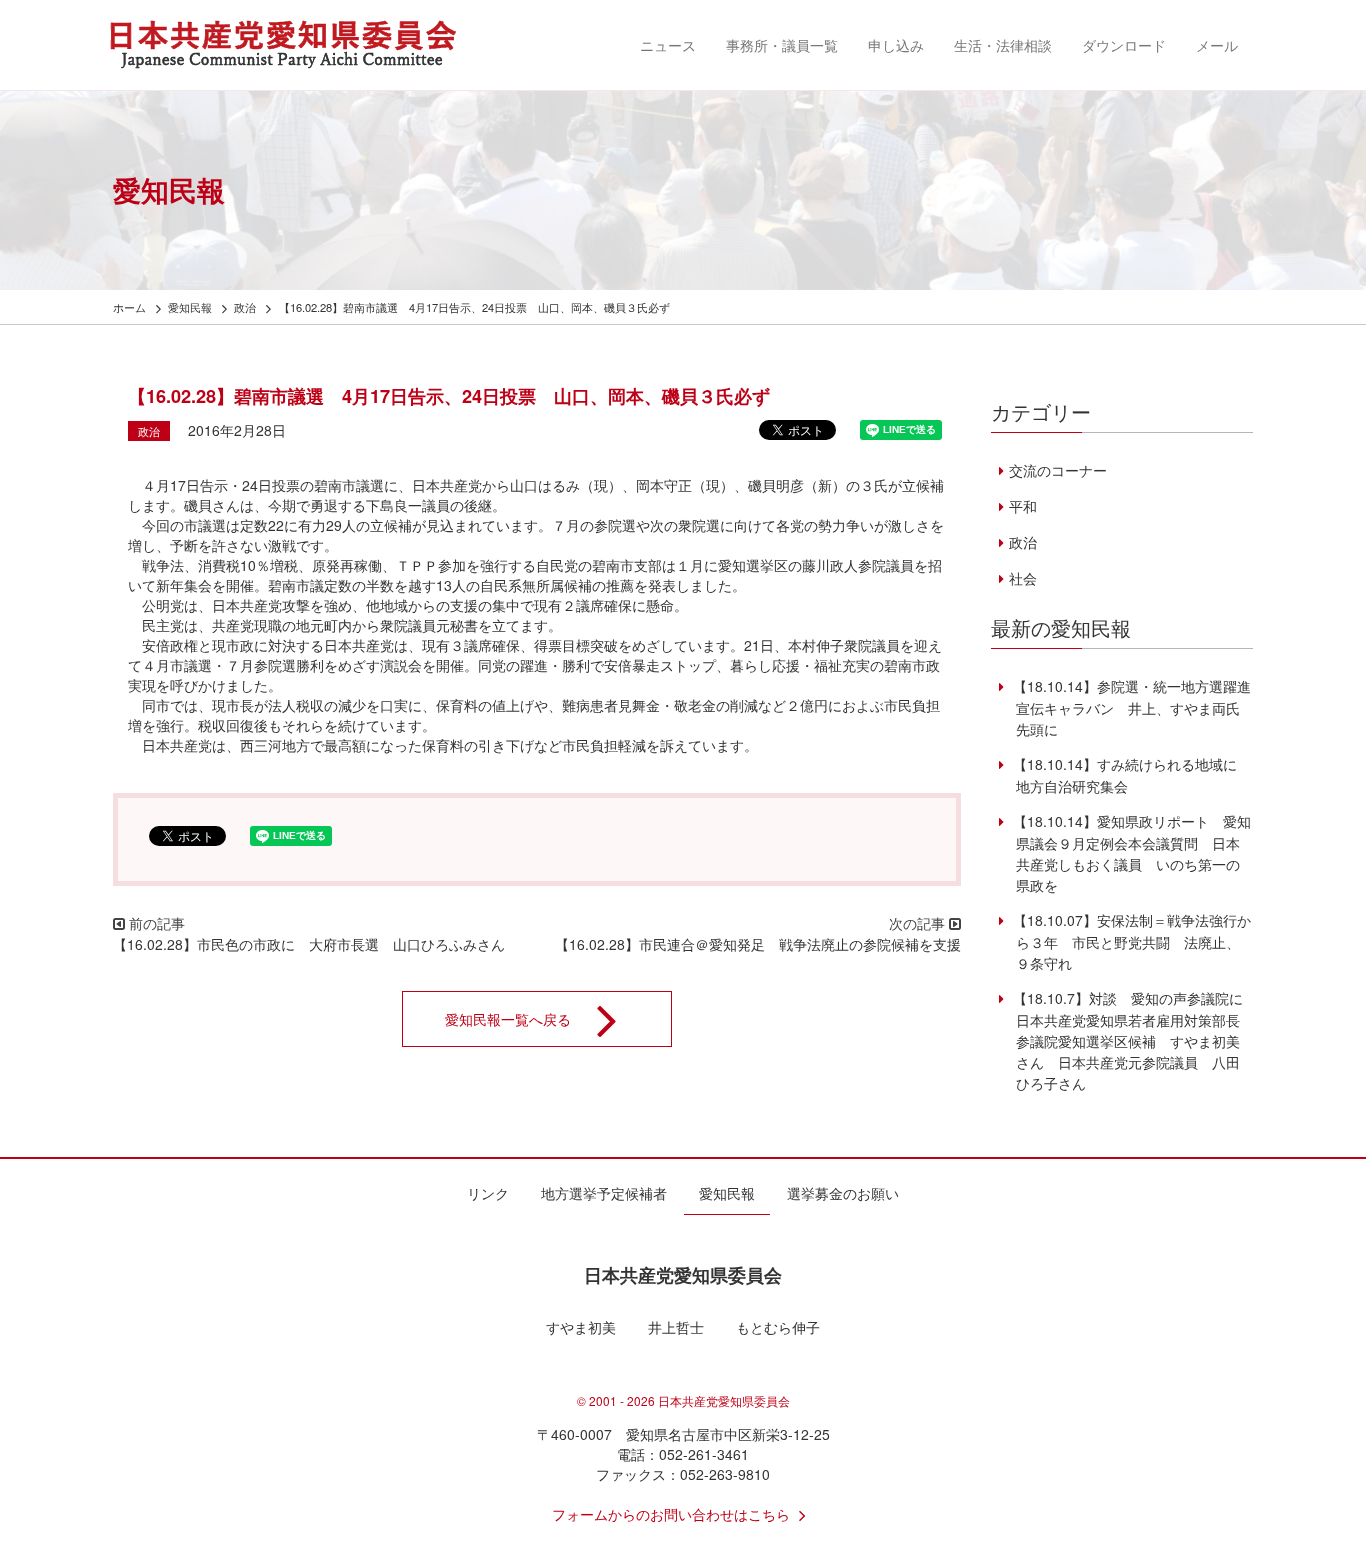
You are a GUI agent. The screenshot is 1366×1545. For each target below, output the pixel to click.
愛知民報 (727, 1193)
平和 (1022, 506)
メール (1217, 45)
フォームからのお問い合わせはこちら (671, 1514)
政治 (149, 431)
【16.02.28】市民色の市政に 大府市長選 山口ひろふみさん (309, 944)
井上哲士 (676, 1327)
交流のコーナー (1057, 470)
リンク (488, 1193)
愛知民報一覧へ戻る (508, 1019)
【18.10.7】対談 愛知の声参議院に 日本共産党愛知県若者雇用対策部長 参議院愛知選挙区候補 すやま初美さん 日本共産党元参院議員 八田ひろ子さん (1133, 1040)
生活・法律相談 (1003, 45)
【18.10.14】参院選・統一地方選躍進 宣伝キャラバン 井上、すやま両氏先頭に (1136, 707)
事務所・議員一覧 (782, 45)
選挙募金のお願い (843, 1193)
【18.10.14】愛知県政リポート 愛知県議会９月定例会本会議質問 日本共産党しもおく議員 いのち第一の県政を (1129, 853)
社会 (1022, 578)
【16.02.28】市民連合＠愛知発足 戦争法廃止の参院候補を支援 (758, 944)
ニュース (668, 45)
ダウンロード (1124, 45)
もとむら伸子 (778, 1327)
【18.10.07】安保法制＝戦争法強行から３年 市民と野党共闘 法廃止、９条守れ (1129, 941)
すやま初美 (581, 1327)
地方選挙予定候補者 (604, 1193)
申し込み (896, 45)
